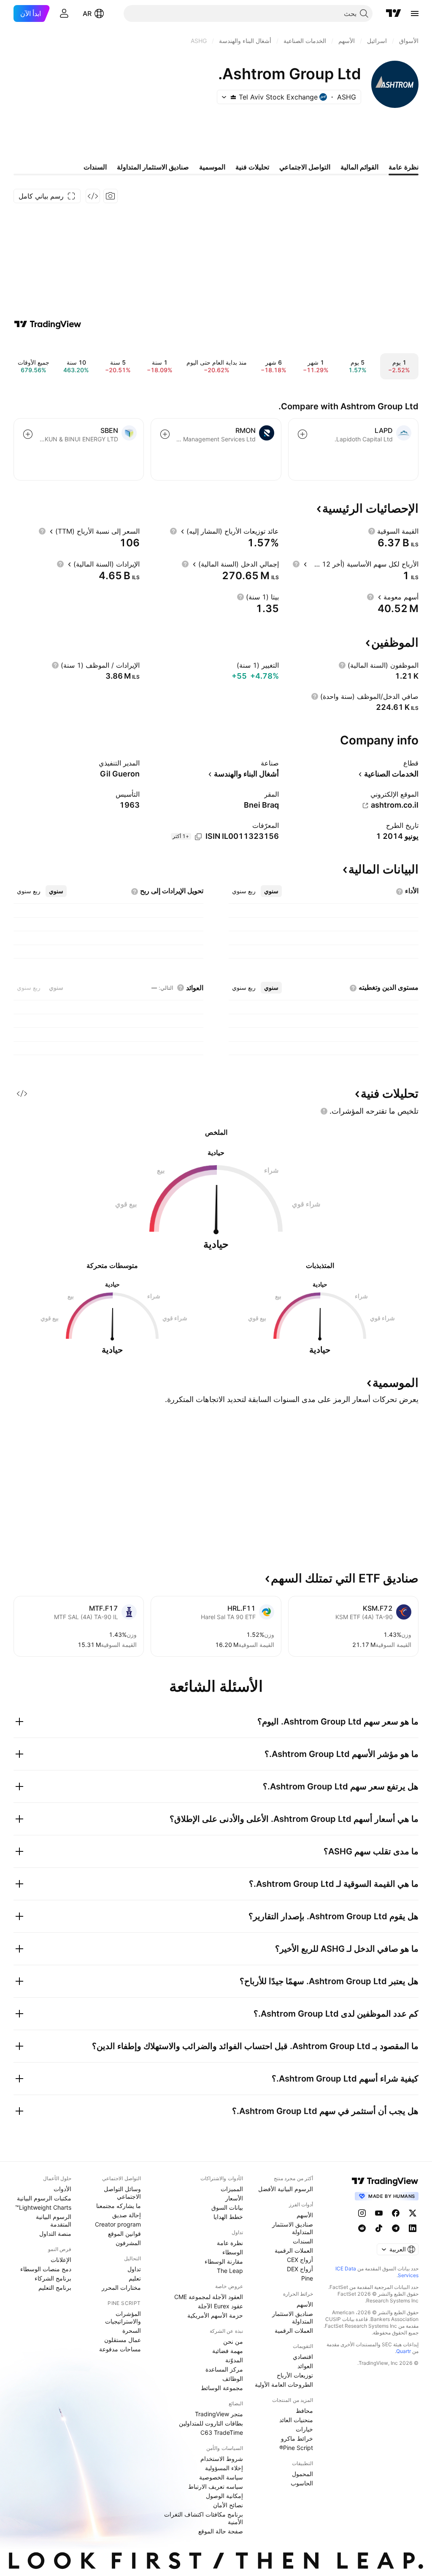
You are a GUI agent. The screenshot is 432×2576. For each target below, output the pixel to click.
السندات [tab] (95, 167)
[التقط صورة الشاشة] (111, 196)
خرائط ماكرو (297, 2438)
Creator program (118, 2224)
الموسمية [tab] (212, 167)
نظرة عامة (230, 2243)
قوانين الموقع (124, 2234)
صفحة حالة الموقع (221, 2531)
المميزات (232, 2189)
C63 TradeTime (222, 2432)
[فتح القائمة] (415, 13)
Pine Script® (296, 2448)
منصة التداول (55, 2234)
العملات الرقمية (294, 2250)
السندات (303, 2241)
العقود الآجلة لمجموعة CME (209, 2297)
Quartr (404, 2351)
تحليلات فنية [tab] (252, 167)
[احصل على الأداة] (93, 196)
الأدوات (62, 2189)
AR (87, 13)
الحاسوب (302, 2483)
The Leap (230, 2271)
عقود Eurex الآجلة (220, 2306)
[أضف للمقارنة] (302, 434)
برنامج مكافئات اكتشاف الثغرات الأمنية (204, 2518)
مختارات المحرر (121, 2287)
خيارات (304, 2429)
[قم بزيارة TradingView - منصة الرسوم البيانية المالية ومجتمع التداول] (48, 324)
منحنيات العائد (296, 2420)
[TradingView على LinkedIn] (413, 2228)
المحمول (302, 2474)
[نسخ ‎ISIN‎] (198, 837)
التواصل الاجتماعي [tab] (305, 167)
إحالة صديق (127, 2215)
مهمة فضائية (228, 2351)
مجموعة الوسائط (222, 2388)
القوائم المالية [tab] (359, 167)
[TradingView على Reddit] (362, 2228)
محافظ (304, 2411)
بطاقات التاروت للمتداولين (211, 2423)
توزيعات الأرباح (295, 2375)
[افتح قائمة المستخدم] (64, 13)
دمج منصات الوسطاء (46, 2269)
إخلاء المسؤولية (224, 2468)
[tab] (271, 891)
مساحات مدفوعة (120, 2349)
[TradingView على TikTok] (379, 2228)
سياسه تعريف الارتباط (216, 2486)
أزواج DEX (300, 2269)
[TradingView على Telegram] (396, 2228)
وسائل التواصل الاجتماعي (122, 2193)
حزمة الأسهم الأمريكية (215, 2315)
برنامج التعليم (55, 2287)
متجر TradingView (219, 2414)
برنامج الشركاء (53, 2278)
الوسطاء (233, 2252)
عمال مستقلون (123, 2340)
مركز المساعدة (224, 2369)
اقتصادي (303, 2357)
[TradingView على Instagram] (362, 2213)
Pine (307, 2278)
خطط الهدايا (228, 2217)
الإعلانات (61, 2260)
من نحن (233, 2341)
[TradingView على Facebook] (396, 2213)
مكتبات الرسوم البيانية (44, 2198)
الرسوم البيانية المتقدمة (54, 2220)
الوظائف (233, 2379)
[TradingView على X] (413, 2213)
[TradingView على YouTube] (379, 2213)
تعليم (135, 2278)
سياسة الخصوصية (221, 2477)
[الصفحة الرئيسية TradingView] (394, 13)
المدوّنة (234, 2360)
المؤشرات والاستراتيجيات (123, 2317)
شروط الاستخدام (222, 2459)
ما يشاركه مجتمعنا (119, 2206)
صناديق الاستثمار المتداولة (293, 2228)
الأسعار (234, 2198)
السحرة (132, 2330)
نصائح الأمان (228, 2505)
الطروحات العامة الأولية (284, 2384)
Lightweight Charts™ (43, 2207)
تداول (134, 2269)
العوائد (305, 2366)
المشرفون (128, 2243)
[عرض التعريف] (372, 531)
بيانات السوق (227, 2207)
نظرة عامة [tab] (404, 167)
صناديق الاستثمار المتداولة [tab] (153, 167)
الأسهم (305, 2215)
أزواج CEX (300, 2260)
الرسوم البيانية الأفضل (286, 2189)
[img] (233, 97)
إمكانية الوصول (224, 2496)
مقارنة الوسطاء (224, 2261)
